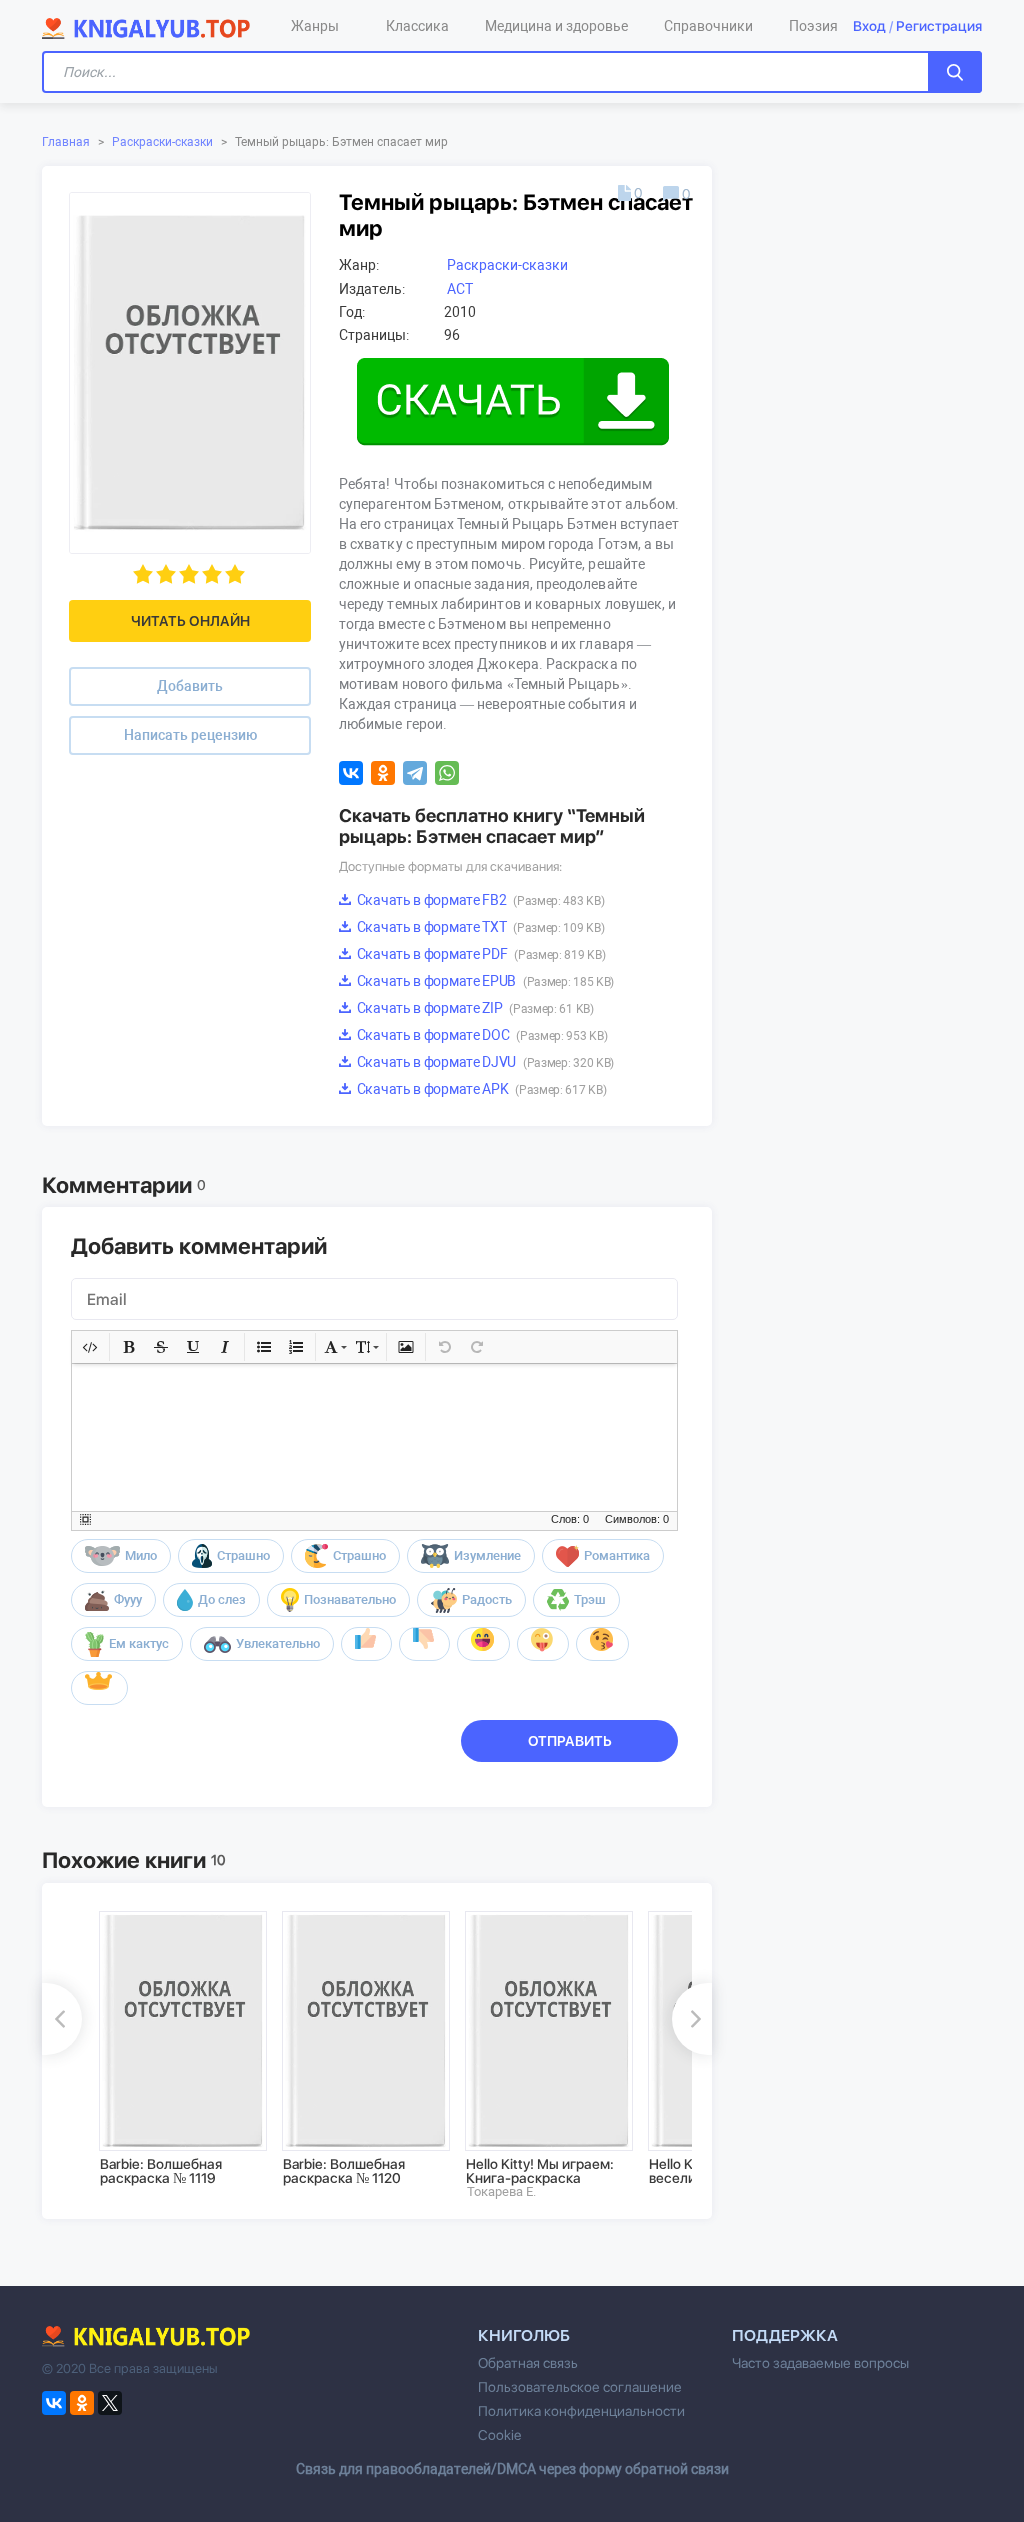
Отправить (570, 1741)
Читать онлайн (190, 621)
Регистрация (939, 26)
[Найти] (955, 72)
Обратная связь (528, 2363)
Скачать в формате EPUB (484, 981)
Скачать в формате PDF (479, 954)
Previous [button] (62, 2019)
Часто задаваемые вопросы (820, 2363)
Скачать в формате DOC (480, 1035)
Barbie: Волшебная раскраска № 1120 (344, 2171)
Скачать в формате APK (480, 1089)
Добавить (190, 686)
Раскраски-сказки (162, 142)
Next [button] (692, 2019)
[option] (176, 2047)
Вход (869, 26)
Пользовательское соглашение (580, 2387)
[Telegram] (415, 773)
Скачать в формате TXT (479, 927)
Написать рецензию (190, 735)
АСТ (460, 289)
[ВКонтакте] (351, 773)
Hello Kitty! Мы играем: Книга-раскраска (540, 2171)
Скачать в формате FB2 (479, 900)
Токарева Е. (501, 2191)
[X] (110, 2403)
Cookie (499, 2435)
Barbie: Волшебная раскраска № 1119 (161, 2171)
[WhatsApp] (447, 773)
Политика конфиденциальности (581, 2411)
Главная (66, 142)
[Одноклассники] (383, 773)
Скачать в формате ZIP (474, 1008)
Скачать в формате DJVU (484, 1062)
